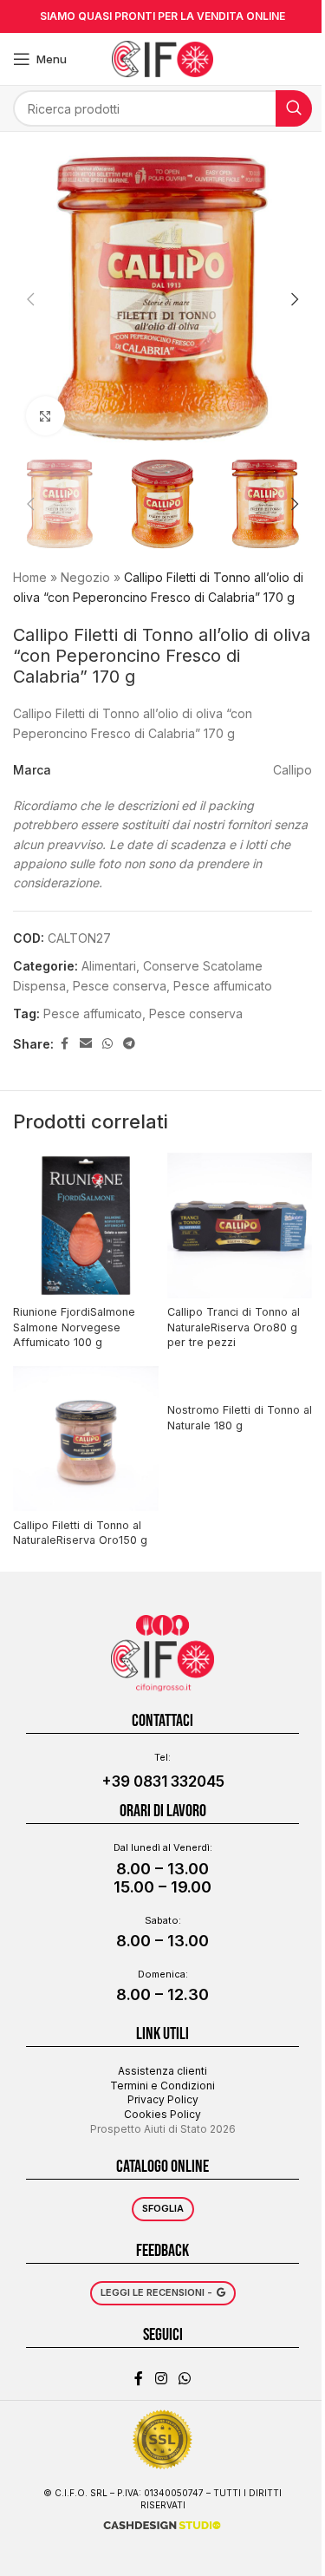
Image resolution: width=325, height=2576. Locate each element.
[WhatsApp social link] (107, 1044)
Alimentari (109, 966)
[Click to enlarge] (45, 416)
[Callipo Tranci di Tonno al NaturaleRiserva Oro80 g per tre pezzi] (240, 1226)
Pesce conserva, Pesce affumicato (172, 986)
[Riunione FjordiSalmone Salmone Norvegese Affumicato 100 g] (86, 1226)
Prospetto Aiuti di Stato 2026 (163, 2129)
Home (30, 577)
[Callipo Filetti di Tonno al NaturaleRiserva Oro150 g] (86, 1439)
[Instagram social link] (161, 2378)
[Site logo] (162, 58)
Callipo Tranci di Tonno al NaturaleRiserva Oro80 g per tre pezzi (234, 1327)
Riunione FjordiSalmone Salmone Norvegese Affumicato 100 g (74, 1327)
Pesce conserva (196, 1013)
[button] (30, 299)
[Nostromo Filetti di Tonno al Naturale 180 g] (240, 1381)
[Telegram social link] (129, 1044)
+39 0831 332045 (163, 1782)
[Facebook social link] (64, 1044)
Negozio (85, 577)
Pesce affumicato (93, 1013)
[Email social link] (86, 1044)
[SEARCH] (294, 108)
